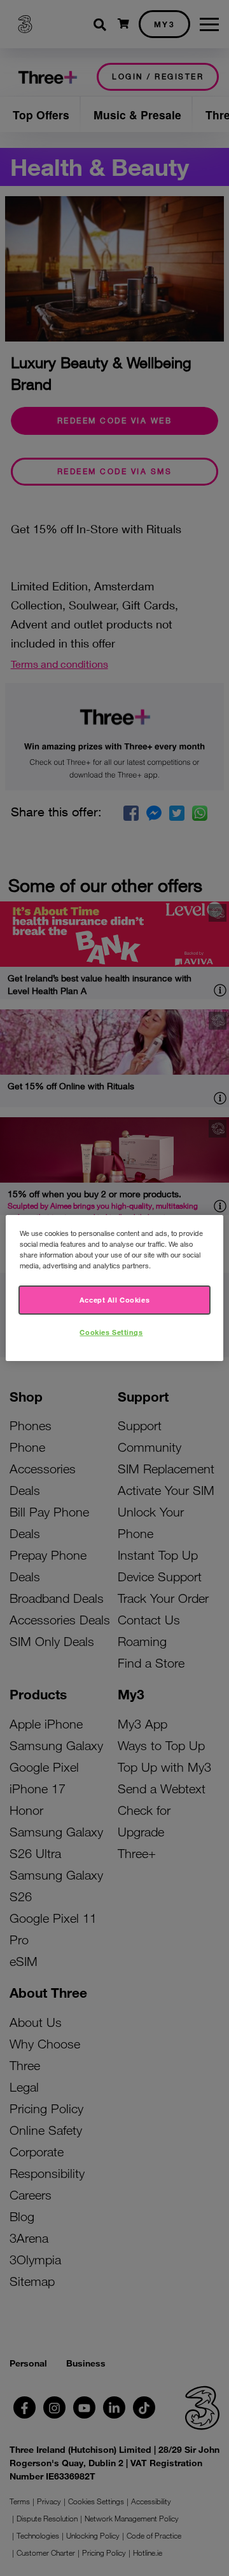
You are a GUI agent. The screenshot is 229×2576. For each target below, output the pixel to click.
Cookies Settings (111, 1332)
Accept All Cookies (114, 1299)
